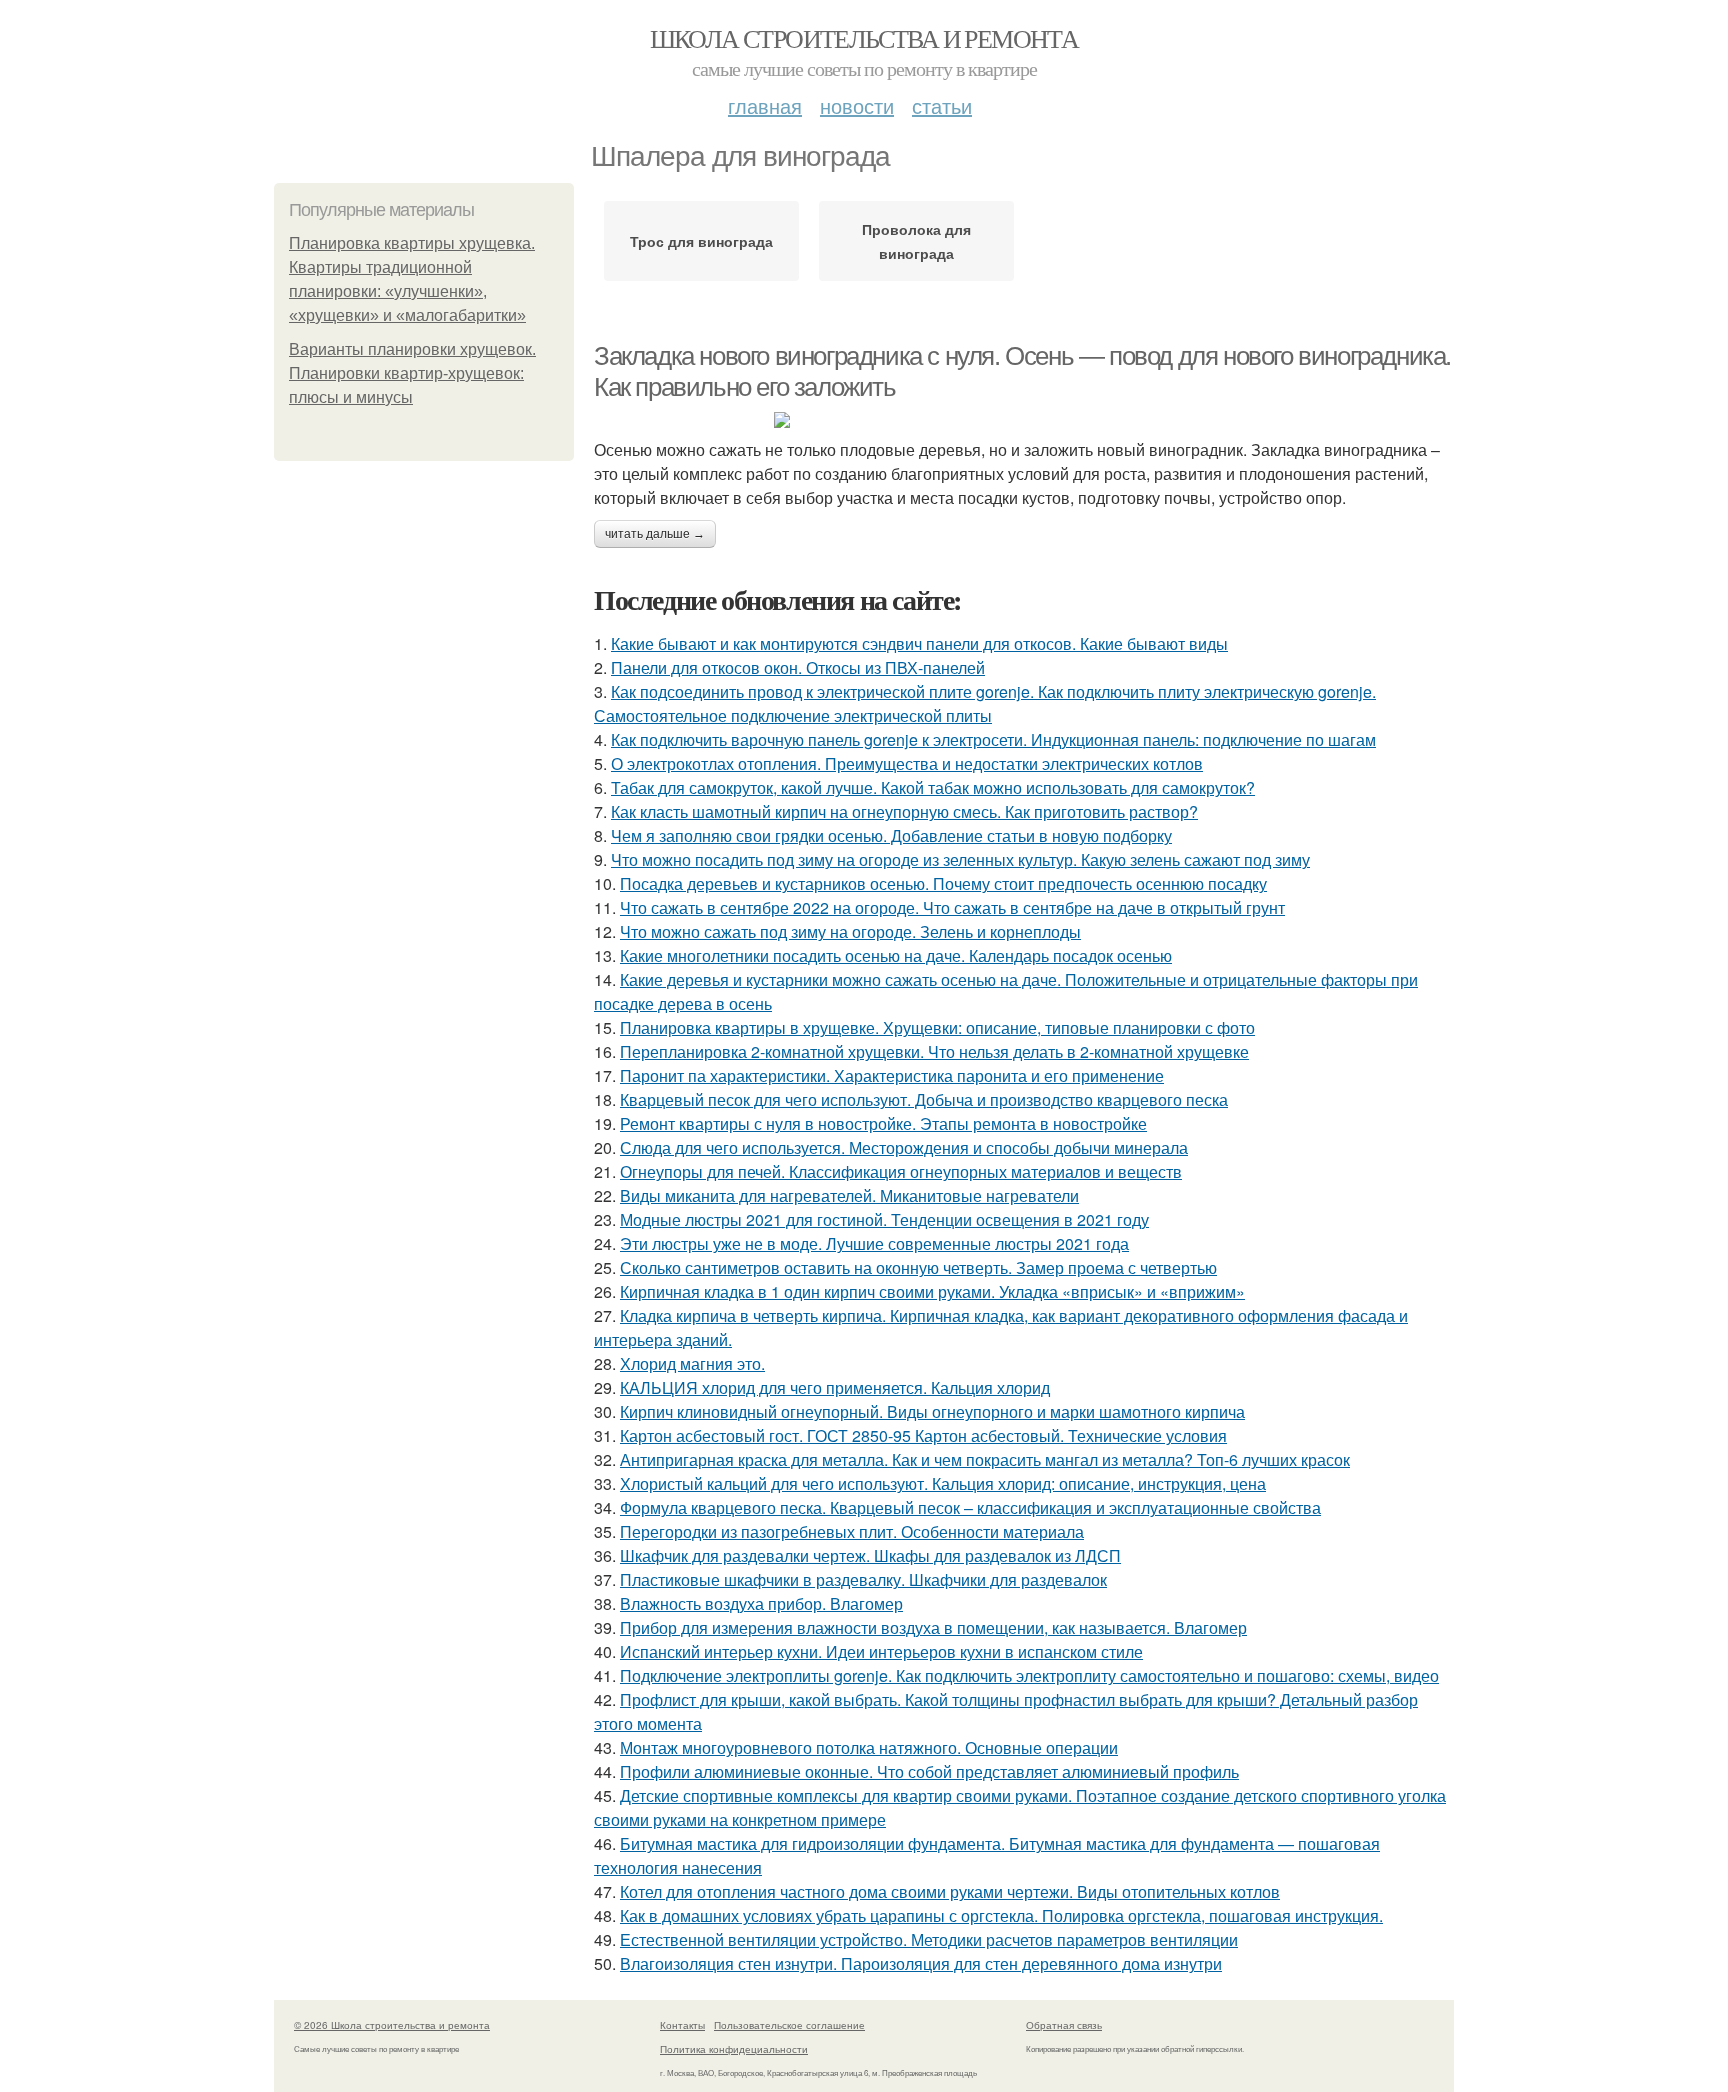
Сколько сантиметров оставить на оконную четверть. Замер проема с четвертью (918, 1267)
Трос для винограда (701, 241)
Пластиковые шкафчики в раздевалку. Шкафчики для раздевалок (863, 1579)
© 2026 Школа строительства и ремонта (392, 2025)
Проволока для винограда (916, 241)
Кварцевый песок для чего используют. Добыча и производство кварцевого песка (924, 1099)
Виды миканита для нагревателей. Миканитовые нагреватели (849, 1195)
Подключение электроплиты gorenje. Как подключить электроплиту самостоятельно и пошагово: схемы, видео (1029, 1675)
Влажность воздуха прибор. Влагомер (761, 1603)
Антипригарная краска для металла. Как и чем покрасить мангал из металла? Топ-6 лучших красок (985, 1459)
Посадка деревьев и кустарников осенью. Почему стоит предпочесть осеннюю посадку (943, 883)
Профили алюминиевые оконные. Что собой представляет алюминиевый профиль (929, 1771)
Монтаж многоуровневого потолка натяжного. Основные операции (869, 1747)
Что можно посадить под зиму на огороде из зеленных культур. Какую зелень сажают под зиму (960, 859)
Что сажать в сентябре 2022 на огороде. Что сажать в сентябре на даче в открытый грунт (952, 907)
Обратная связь (1064, 2025)
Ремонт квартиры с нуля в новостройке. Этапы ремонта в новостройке (883, 1123)
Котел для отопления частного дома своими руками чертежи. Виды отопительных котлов (950, 1891)
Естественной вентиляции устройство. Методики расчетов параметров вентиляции (929, 1939)
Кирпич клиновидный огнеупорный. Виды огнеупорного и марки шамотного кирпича (932, 1411)
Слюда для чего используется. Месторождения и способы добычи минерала (904, 1147)
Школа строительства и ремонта (864, 38)
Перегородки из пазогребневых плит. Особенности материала (852, 1531)
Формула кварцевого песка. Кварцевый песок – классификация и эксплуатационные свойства (970, 1507)
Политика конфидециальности (734, 2049)
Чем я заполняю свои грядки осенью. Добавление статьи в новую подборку (891, 835)
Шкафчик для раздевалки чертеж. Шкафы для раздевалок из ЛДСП (870, 1555)
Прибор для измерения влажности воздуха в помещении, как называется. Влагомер (933, 1627)
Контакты (682, 2025)
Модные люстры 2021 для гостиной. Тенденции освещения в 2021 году (884, 1219)
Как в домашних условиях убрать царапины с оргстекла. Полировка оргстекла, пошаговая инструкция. (1001, 1915)
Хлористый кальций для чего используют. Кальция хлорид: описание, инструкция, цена (943, 1483)
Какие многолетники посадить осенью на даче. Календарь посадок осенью (896, 955)
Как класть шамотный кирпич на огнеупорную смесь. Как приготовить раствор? (904, 811)
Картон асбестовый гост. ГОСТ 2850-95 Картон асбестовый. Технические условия (923, 1435)
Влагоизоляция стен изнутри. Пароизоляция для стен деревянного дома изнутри (921, 1963)
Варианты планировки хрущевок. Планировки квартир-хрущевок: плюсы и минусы (412, 373)
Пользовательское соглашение (789, 2025)
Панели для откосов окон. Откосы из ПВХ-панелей (798, 667)
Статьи (942, 105)
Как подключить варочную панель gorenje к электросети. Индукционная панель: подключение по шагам (993, 739)
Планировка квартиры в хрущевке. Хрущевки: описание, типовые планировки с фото (937, 1027)
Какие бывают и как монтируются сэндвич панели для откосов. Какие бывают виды (919, 643)
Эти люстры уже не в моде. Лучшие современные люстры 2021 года (874, 1243)
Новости (857, 105)
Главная (765, 105)
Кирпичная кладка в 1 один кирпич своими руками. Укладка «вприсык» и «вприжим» (932, 1291)
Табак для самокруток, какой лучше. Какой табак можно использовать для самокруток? (933, 787)
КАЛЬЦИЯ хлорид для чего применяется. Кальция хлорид (835, 1387)
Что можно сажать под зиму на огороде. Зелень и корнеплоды (850, 931)
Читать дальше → (655, 534)
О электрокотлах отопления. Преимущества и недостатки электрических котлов (907, 763)
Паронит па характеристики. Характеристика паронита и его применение (892, 1075)
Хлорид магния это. (692, 1363)
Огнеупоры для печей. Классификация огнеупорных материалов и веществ (901, 1171)
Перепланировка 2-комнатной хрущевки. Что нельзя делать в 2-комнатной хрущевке (934, 1051)
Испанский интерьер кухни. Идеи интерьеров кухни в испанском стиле (881, 1651)
